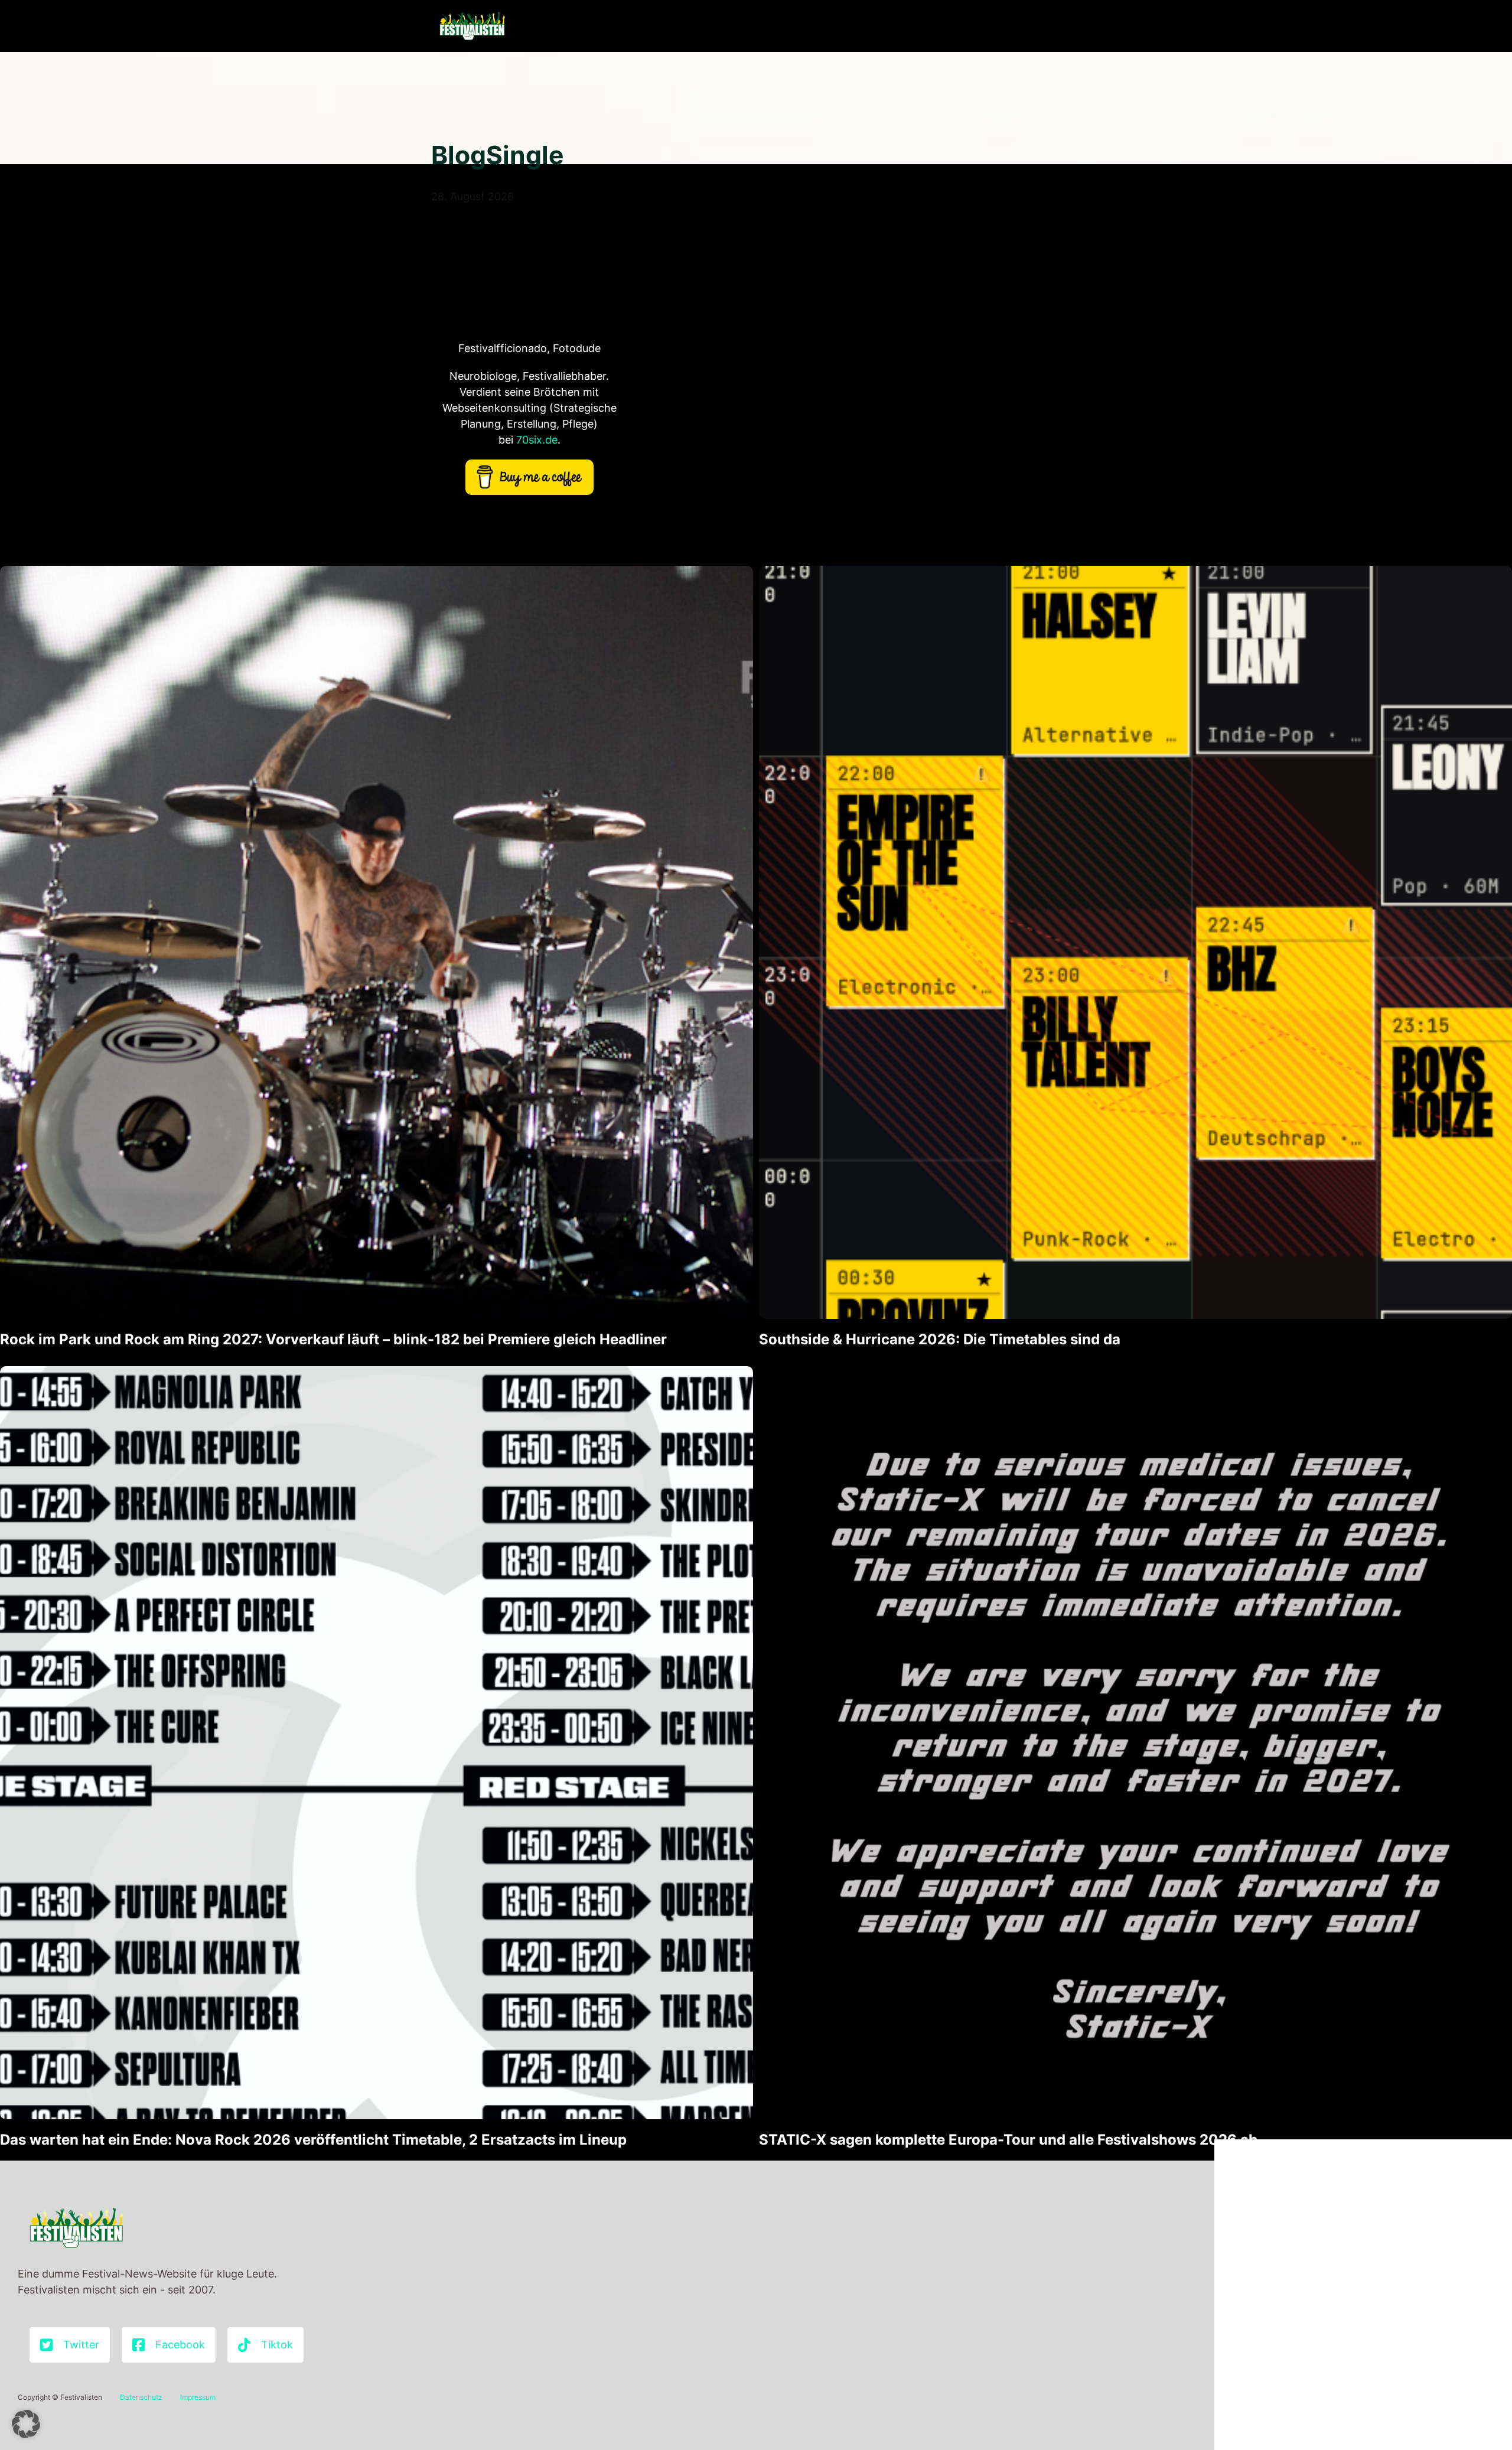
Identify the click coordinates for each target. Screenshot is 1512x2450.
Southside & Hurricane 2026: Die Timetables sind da (940, 1339)
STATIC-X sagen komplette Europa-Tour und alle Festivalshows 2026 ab (1008, 2140)
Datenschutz (141, 2397)
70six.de (537, 440)
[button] (26, 2424)
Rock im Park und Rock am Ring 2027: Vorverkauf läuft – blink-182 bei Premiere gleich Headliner (333, 1339)
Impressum (198, 2397)
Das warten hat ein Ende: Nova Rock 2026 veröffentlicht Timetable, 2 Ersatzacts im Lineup (313, 2140)
